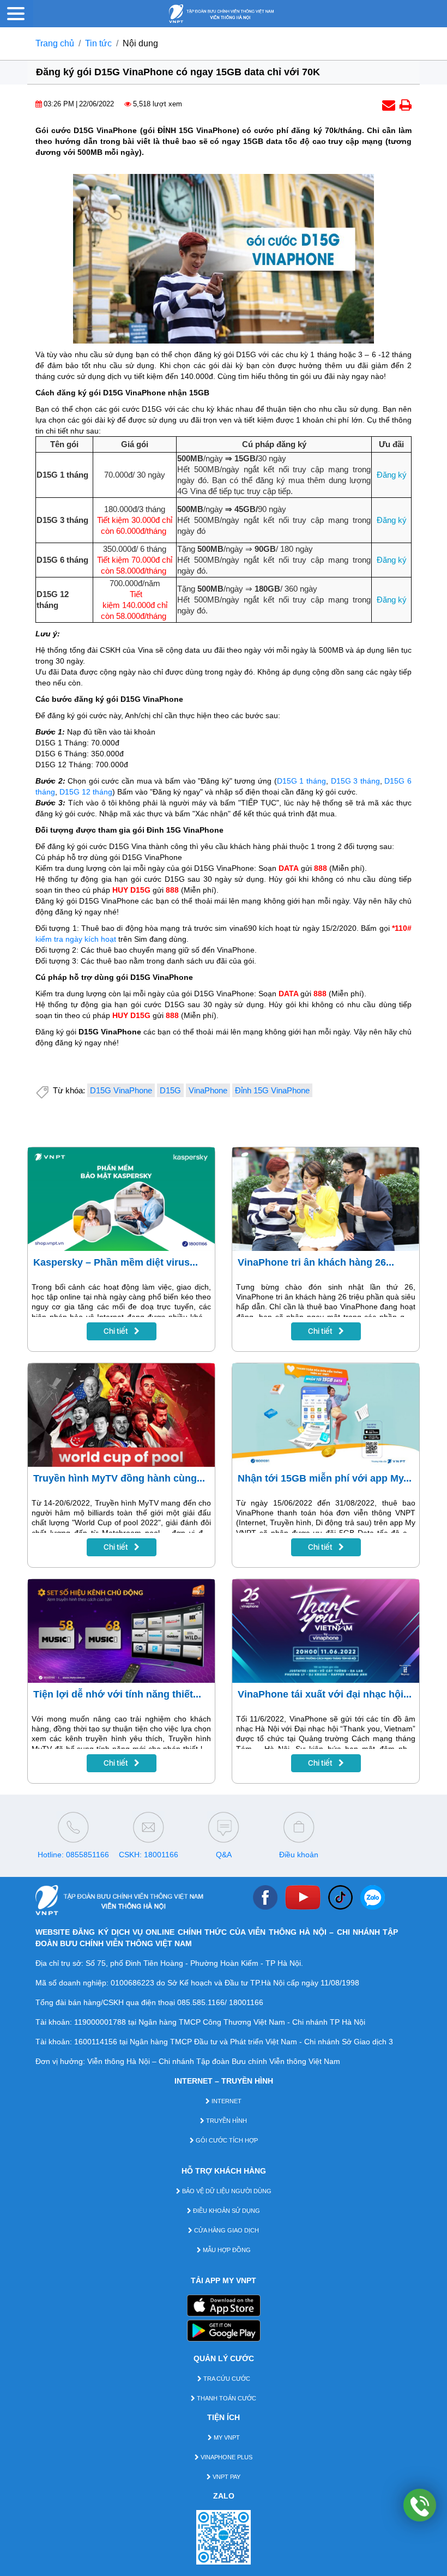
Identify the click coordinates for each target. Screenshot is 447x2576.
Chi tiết (117, 1331)
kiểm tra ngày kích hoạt (76, 939)
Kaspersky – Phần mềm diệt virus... (116, 1262)
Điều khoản (299, 1855)
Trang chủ (55, 43)
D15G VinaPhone (121, 1090)
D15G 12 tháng (86, 792)
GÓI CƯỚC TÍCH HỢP (226, 2140)
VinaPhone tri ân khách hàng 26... (316, 1262)
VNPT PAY (226, 2477)
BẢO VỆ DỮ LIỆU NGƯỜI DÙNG (226, 2191)
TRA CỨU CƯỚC (226, 2379)
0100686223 (132, 1983)
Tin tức (98, 43)
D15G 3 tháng (355, 781)
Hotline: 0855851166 (73, 1855)
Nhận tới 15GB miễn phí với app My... (325, 1478)
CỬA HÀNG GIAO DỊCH (226, 2230)
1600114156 (96, 2042)
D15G (170, 1090)
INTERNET (226, 2101)
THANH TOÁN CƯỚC (226, 2398)
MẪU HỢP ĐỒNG (226, 2250)
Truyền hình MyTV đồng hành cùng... (119, 1478)
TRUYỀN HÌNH (226, 2121)
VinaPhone (208, 1090)
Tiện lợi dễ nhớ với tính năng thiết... (117, 1694)
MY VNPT (226, 2437)
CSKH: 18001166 (149, 1855)
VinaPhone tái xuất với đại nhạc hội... (325, 1694)
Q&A (224, 1855)
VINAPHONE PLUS (226, 2457)
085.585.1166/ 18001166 (220, 2002)
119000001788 (100, 2022)
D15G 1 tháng (301, 781)
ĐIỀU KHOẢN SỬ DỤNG (226, 2211)
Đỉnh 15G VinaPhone (272, 1090)
